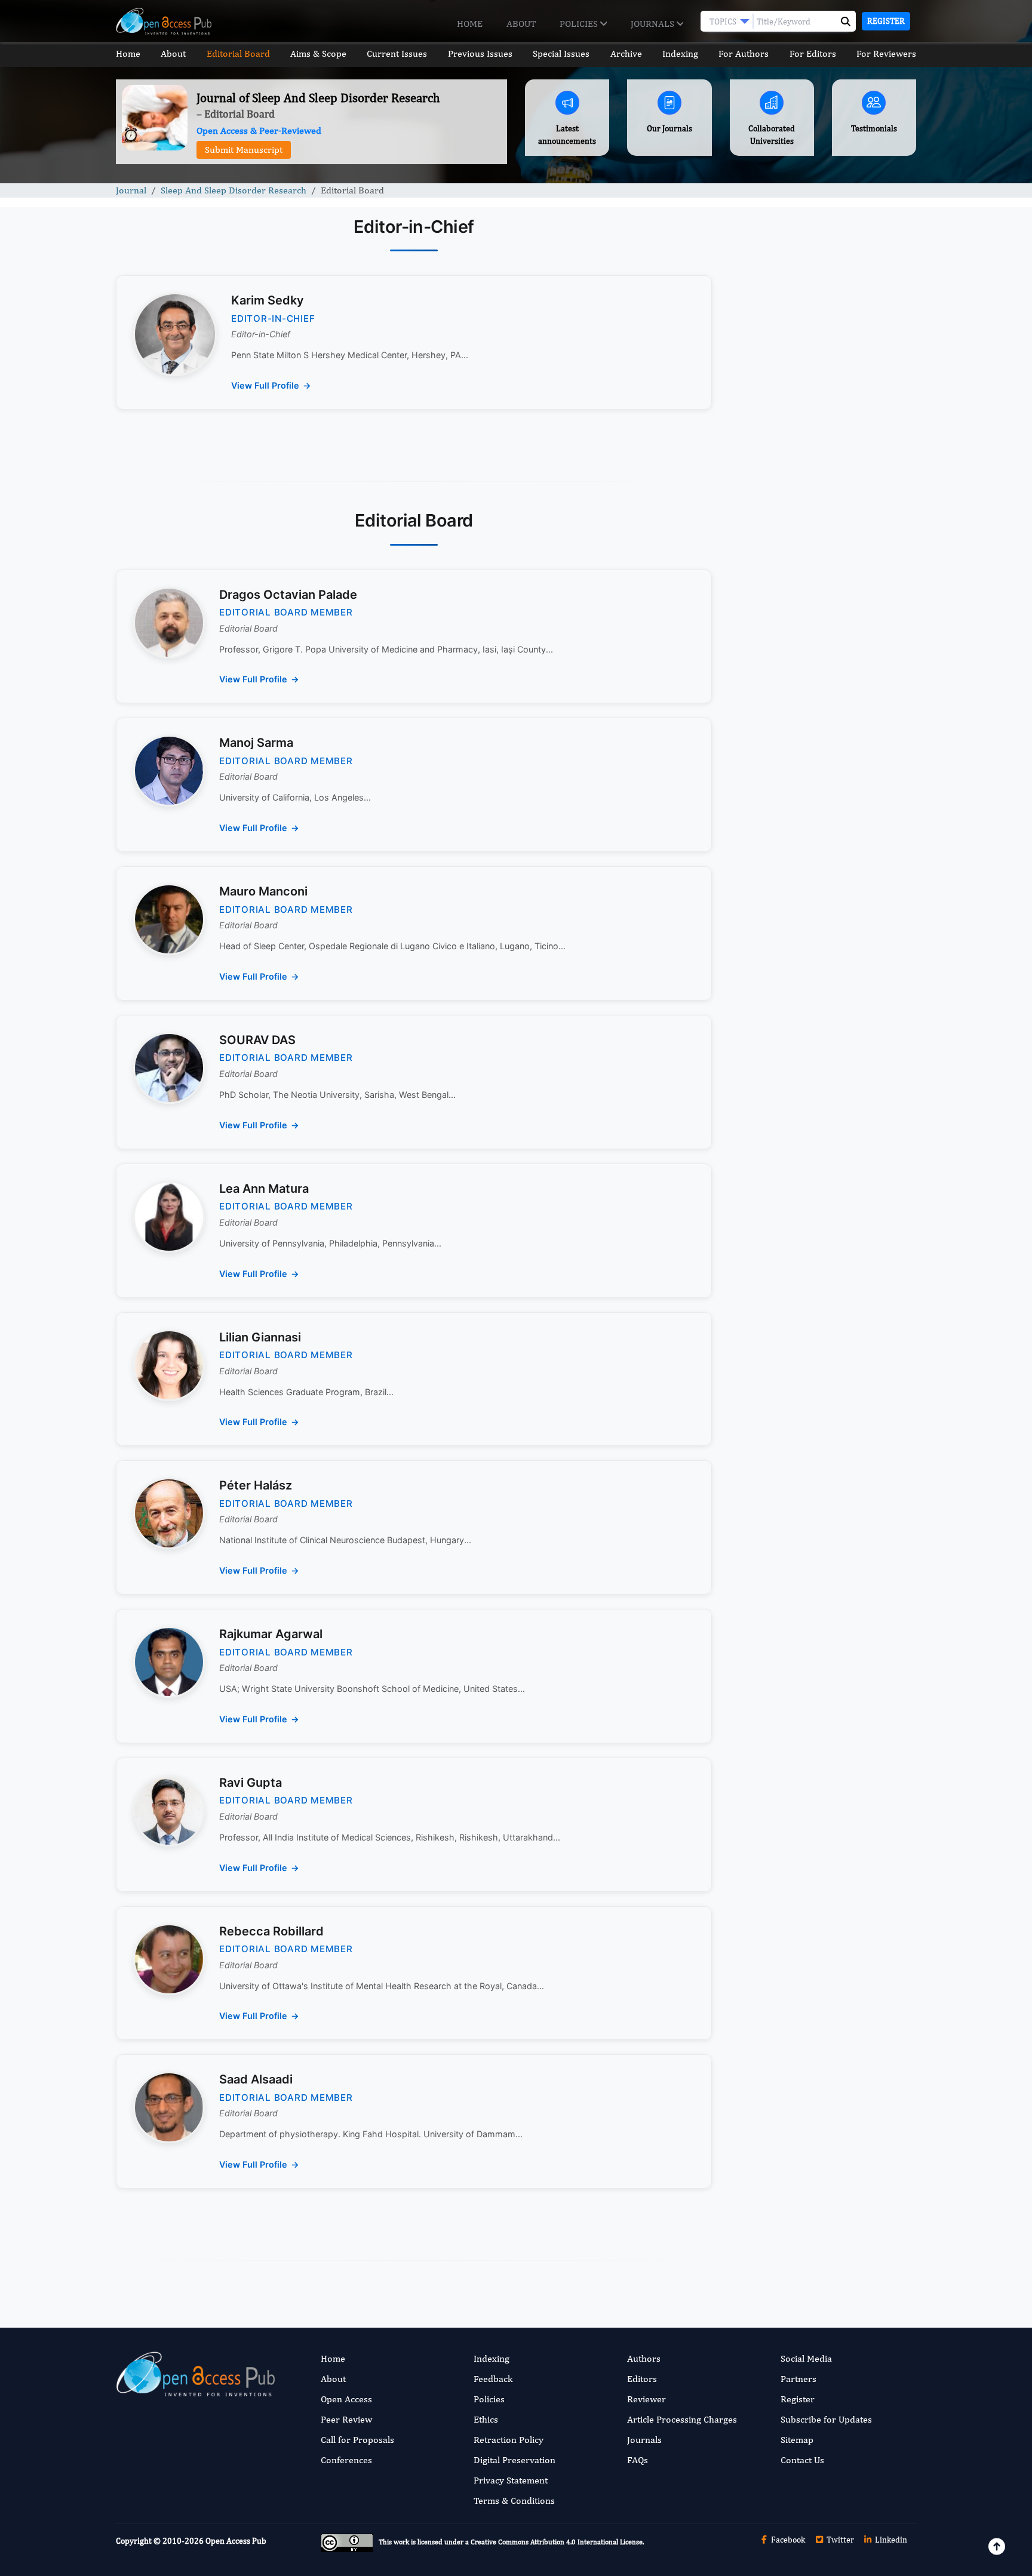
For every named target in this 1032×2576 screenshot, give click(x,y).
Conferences (346, 2460)
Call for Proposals (357, 2440)
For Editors (813, 53)
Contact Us (802, 2460)
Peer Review (346, 2419)
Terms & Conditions (514, 2500)
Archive (626, 53)
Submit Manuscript (244, 150)
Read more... (823, 539)
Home (470, 24)
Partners (798, 2379)
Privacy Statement (511, 2480)
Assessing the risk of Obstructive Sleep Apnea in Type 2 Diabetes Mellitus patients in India (814, 844)
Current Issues (397, 53)
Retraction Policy (509, 2440)
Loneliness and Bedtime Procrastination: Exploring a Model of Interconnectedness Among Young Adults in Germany (822, 939)
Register (886, 21)
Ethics (486, 2419)
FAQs (638, 2460)
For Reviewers (886, 53)
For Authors (744, 53)
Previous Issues (480, 53)
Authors (644, 2358)
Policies (580, 24)
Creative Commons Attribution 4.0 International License (557, 2543)
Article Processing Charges (682, 2419)
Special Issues (561, 53)
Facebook (787, 2540)
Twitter (839, 2540)
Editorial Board (238, 53)
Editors (642, 2379)
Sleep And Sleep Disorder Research (234, 190)
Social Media (806, 2358)
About (521, 24)
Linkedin (890, 2540)
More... (823, 1558)
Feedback (493, 2379)
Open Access (346, 2399)
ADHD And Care (776, 1302)
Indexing (680, 53)
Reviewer (646, 2399)
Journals (654, 24)
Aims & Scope (318, 53)
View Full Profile (265, 385)
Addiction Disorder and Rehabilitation (823, 1070)
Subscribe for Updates (826, 2419)
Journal (131, 190)
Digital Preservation (515, 2460)
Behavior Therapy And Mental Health (822, 1132)
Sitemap (797, 2440)
